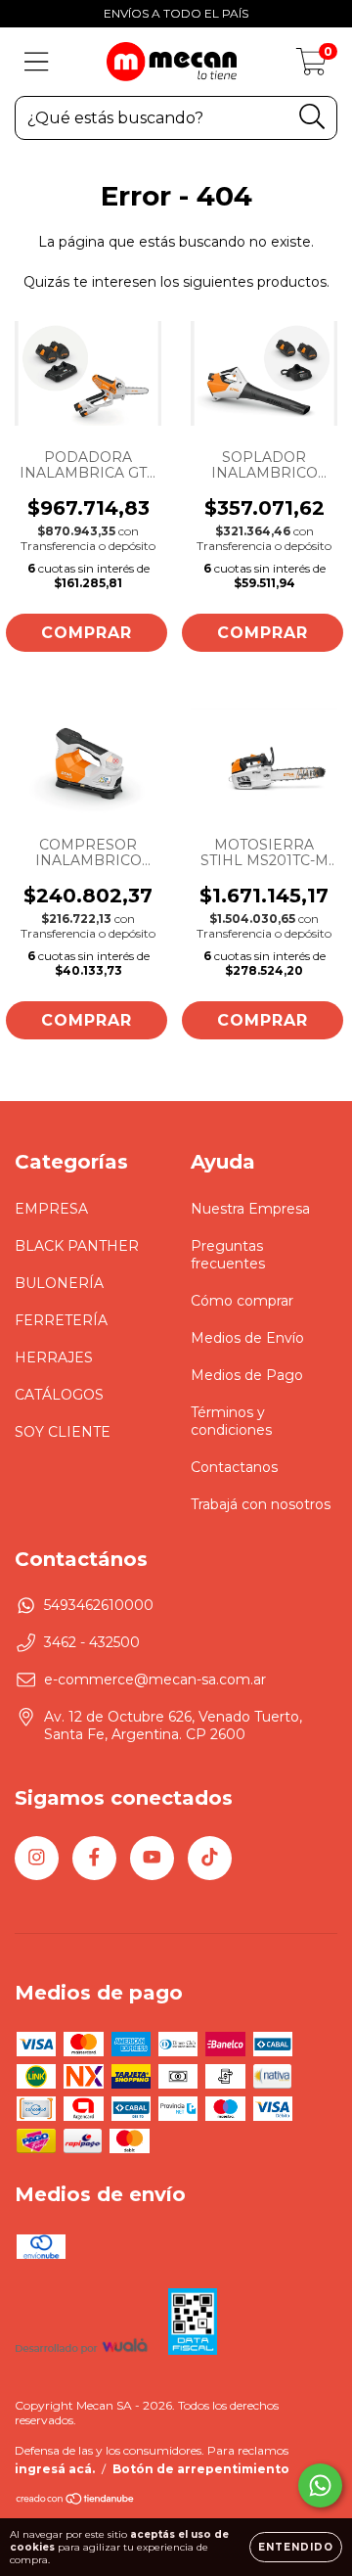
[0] (311, 67)
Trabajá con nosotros (261, 1504)
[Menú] (37, 62)
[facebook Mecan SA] (94, 1858)
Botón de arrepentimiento (201, 2469)
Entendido (296, 2547)
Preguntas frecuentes (228, 1255)
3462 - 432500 (92, 1642)
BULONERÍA (59, 1283)
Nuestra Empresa (250, 1209)
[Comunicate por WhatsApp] (320, 2485)
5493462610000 (99, 1605)
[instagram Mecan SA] (37, 1858)
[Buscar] (312, 117)
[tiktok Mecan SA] (210, 1858)
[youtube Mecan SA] (152, 1858)
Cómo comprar (242, 1301)
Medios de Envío (247, 1338)
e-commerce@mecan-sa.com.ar (155, 1679)
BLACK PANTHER (77, 1246)
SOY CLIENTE (63, 1432)
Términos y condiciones (231, 1421)
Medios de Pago (247, 1375)
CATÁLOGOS (59, 1395)
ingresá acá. (55, 2469)
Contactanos (234, 1467)
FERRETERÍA (61, 1320)
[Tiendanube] (76, 2501)
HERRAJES (54, 1357)
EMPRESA (51, 1209)
